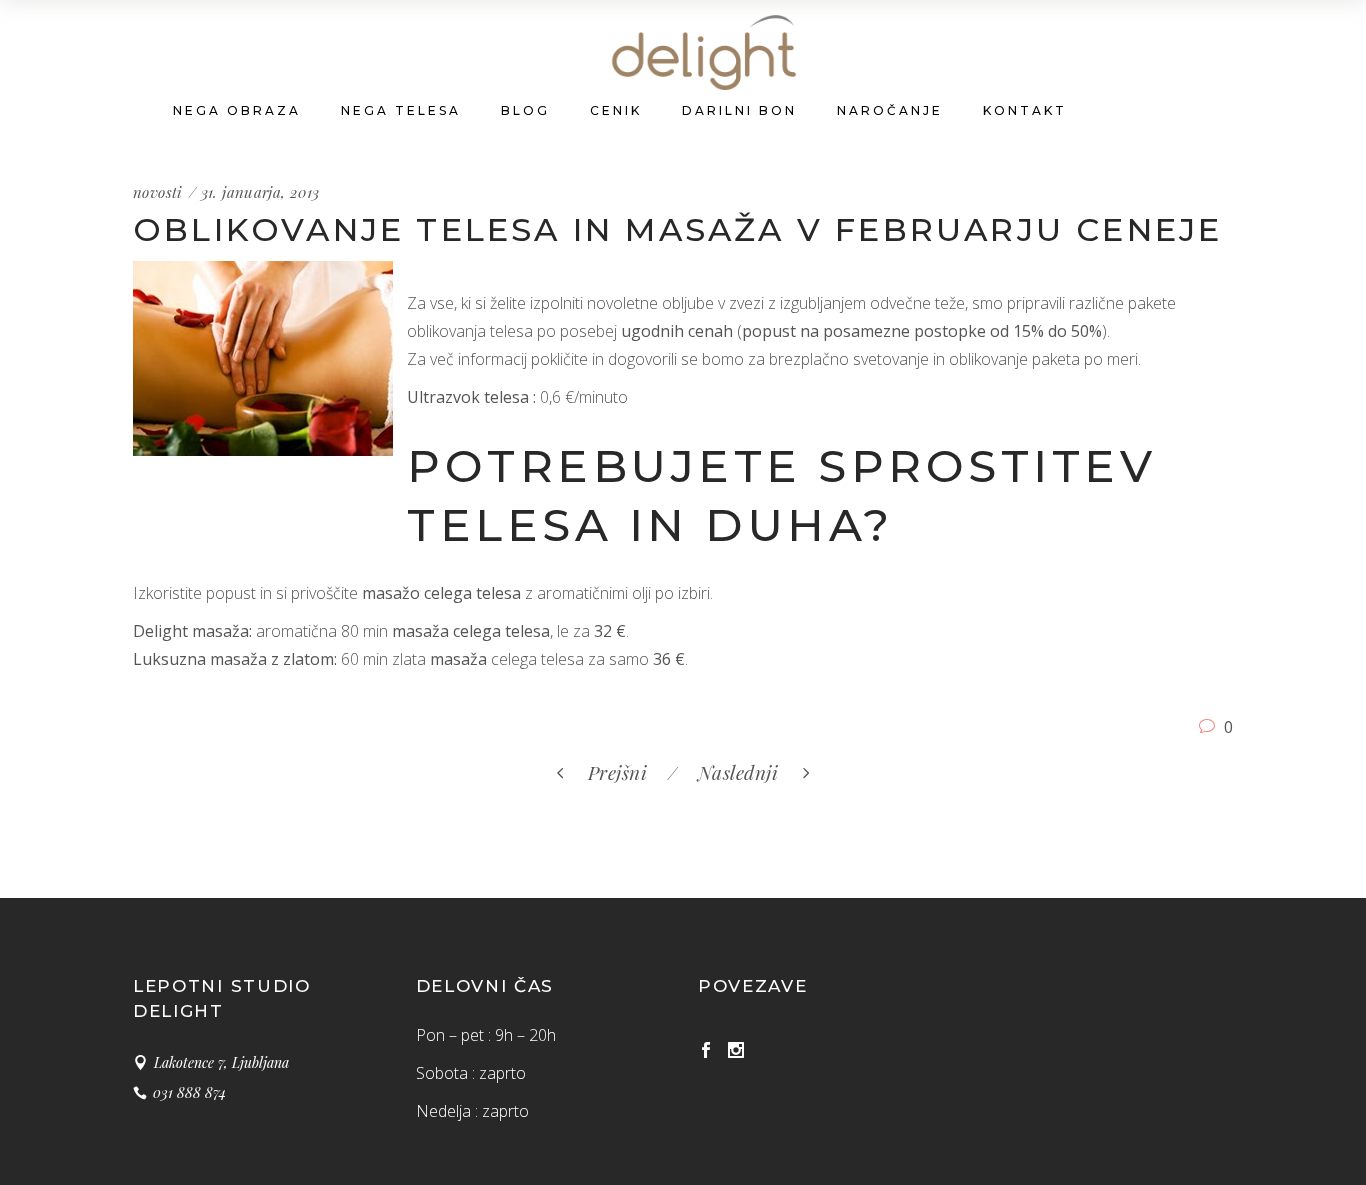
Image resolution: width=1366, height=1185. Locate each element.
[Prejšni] (662, 772)
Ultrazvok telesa (468, 397)
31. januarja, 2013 (260, 192)
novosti (158, 192)
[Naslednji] (688, 772)
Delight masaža (191, 631)
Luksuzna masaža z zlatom (233, 659)
